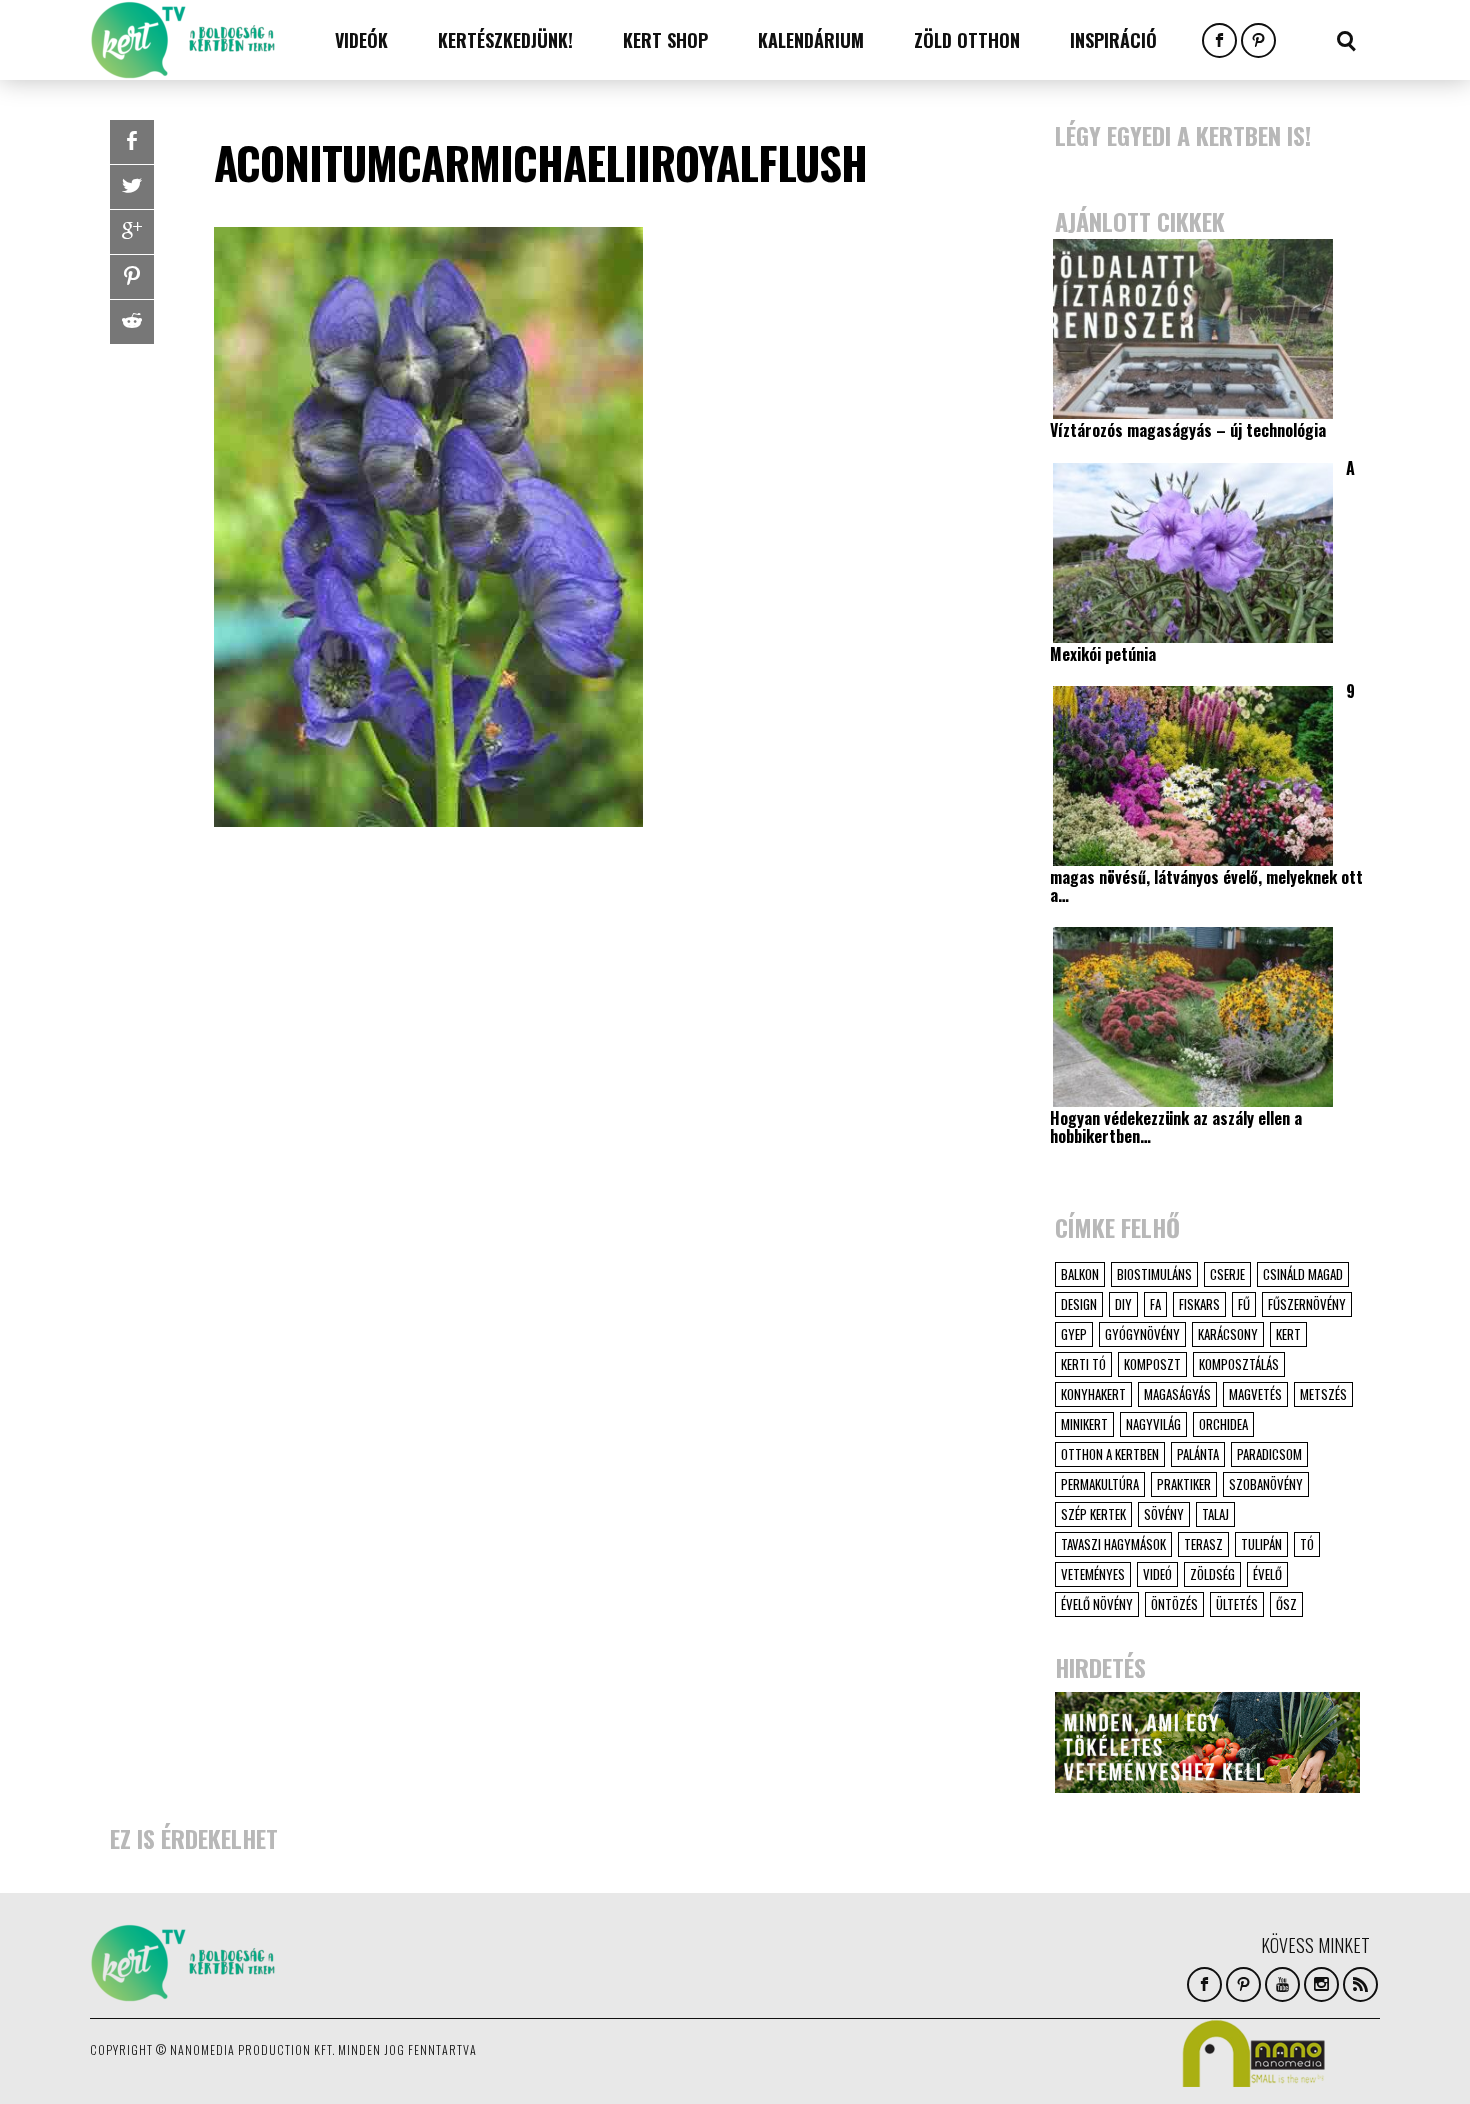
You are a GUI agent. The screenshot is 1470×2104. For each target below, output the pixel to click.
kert (1288, 1334)
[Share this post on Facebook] (132, 142)
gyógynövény (1142, 1334)
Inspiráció (1113, 40)
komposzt (1152, 1364)
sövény (1164, 1514)
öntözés (1174, 1604)
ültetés (1237, 1604)
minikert (1084, 1424)
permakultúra (1100, 1484)
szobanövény (1266, 1484)
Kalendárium (811, 40)
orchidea (1223, 1424)
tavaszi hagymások (1113, 1544)
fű (1244, 1304)
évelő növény (1097, 1604)
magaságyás (1177, 1394)
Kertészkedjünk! (505, 40)
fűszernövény (1307, 1304)
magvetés (1255, 1394)
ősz (1286, 1604)
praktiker (1184, 1484)
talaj (1215, 1514)
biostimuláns (1154, 1274)
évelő (1267, 1574)
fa (1155, 1304)
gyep (1074, 1334)
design (1079, 1304)
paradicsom (1269, 1454)
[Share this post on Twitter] (132, 187)
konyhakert (1093, 1394)
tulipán (1261, 1544)
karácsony (1228, 1334)
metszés (1323, 1394)
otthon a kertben (1110, 1454)
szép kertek (1093, 1514)
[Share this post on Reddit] (132, 322)
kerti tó (1083, 1364)
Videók (361, 40)
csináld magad (1303, 1274)
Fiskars (1199, 1304)
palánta (1198, 1454)
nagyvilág (1153, 1424)
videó (1157, 1574)
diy (1123, 1304)
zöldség (1212, 1574)
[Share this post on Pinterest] (132, 277)
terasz (1203, 1544)
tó (1307, 1544)
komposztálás (1239, 1364)
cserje (1227, 1274)
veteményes (1093, 1574)
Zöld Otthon (967, 40)
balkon (1080, 1274)
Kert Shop (665, 40)
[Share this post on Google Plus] (132, 232)
